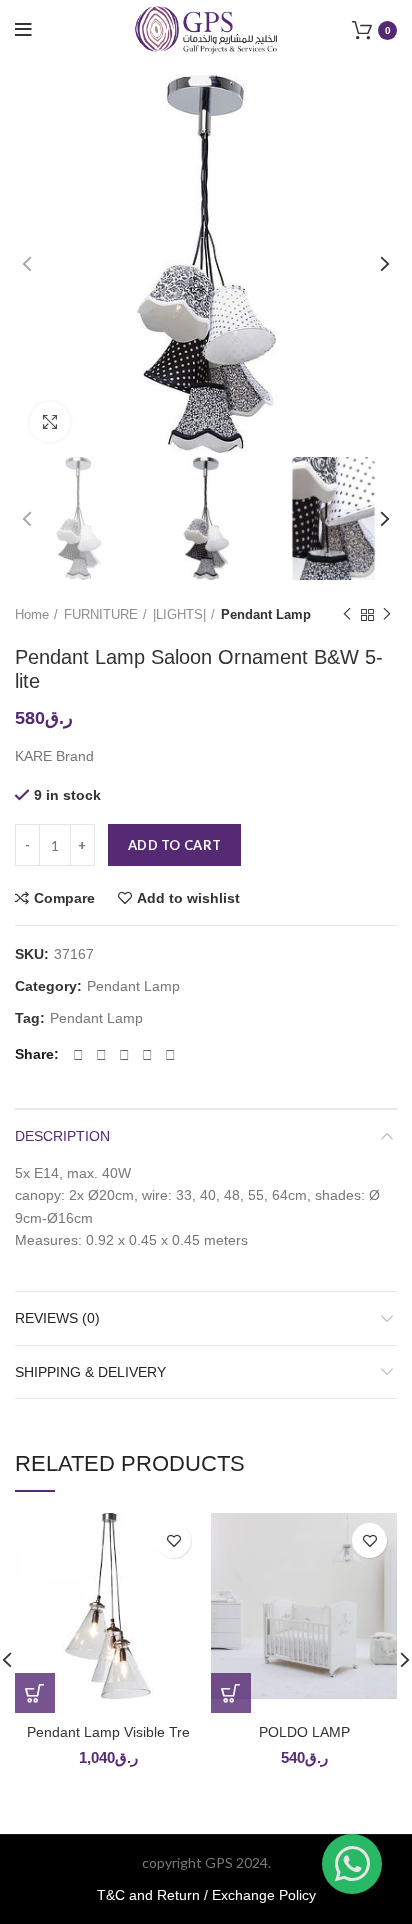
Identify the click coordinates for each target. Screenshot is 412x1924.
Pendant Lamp (266, 614)
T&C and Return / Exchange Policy (206, 1895)
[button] (35, 1693)
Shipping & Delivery (90, 1372)
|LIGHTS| (179, 614)
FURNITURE (101, 614)
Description (62, 1136)
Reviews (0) (57, 1318)
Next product (387, 615)
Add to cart (174, 845)
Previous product (347, 615)
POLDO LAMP (304, 1732)
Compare (64, 898)
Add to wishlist (188, 898)
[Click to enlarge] (50, 422)
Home (32, 614)
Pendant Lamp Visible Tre (108, 1732)
